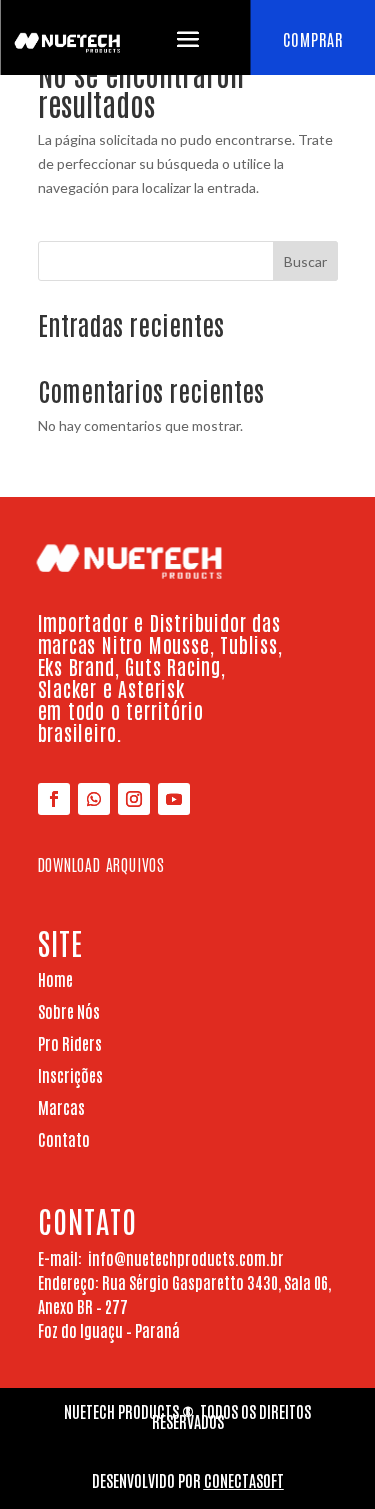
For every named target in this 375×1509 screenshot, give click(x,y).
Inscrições (70, 1075)
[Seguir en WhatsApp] (94, 799)
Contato (64, 1139)
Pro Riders (70, 1043)
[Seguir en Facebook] (54, 799)
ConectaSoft (244, 1480)
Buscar (305, 261)
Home (55, 979)
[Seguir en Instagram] (134, 799)
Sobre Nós (69, 1011)
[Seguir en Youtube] (174, 799)
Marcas (61, 1107)
